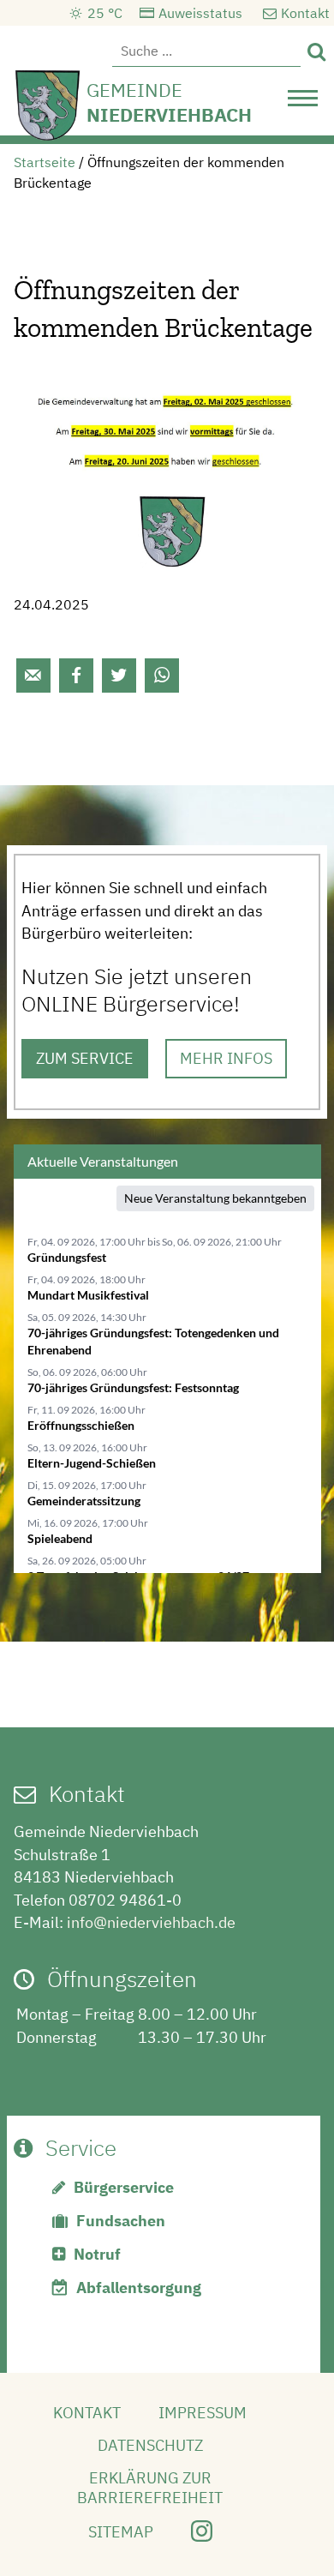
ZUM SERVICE (85, 1058)
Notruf (97, 2254)
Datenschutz (150, 2445)
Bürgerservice (124, 2187)
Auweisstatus (200, 13)
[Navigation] (303, 103)
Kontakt (305, 13)
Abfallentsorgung (139, 2288)
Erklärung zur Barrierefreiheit (150, 2488)
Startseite (45, 162)
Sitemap (121, 2532)
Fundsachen (121, 2221)
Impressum (203, 2413)
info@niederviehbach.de (151, 1922)
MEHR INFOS (226, 1058)
